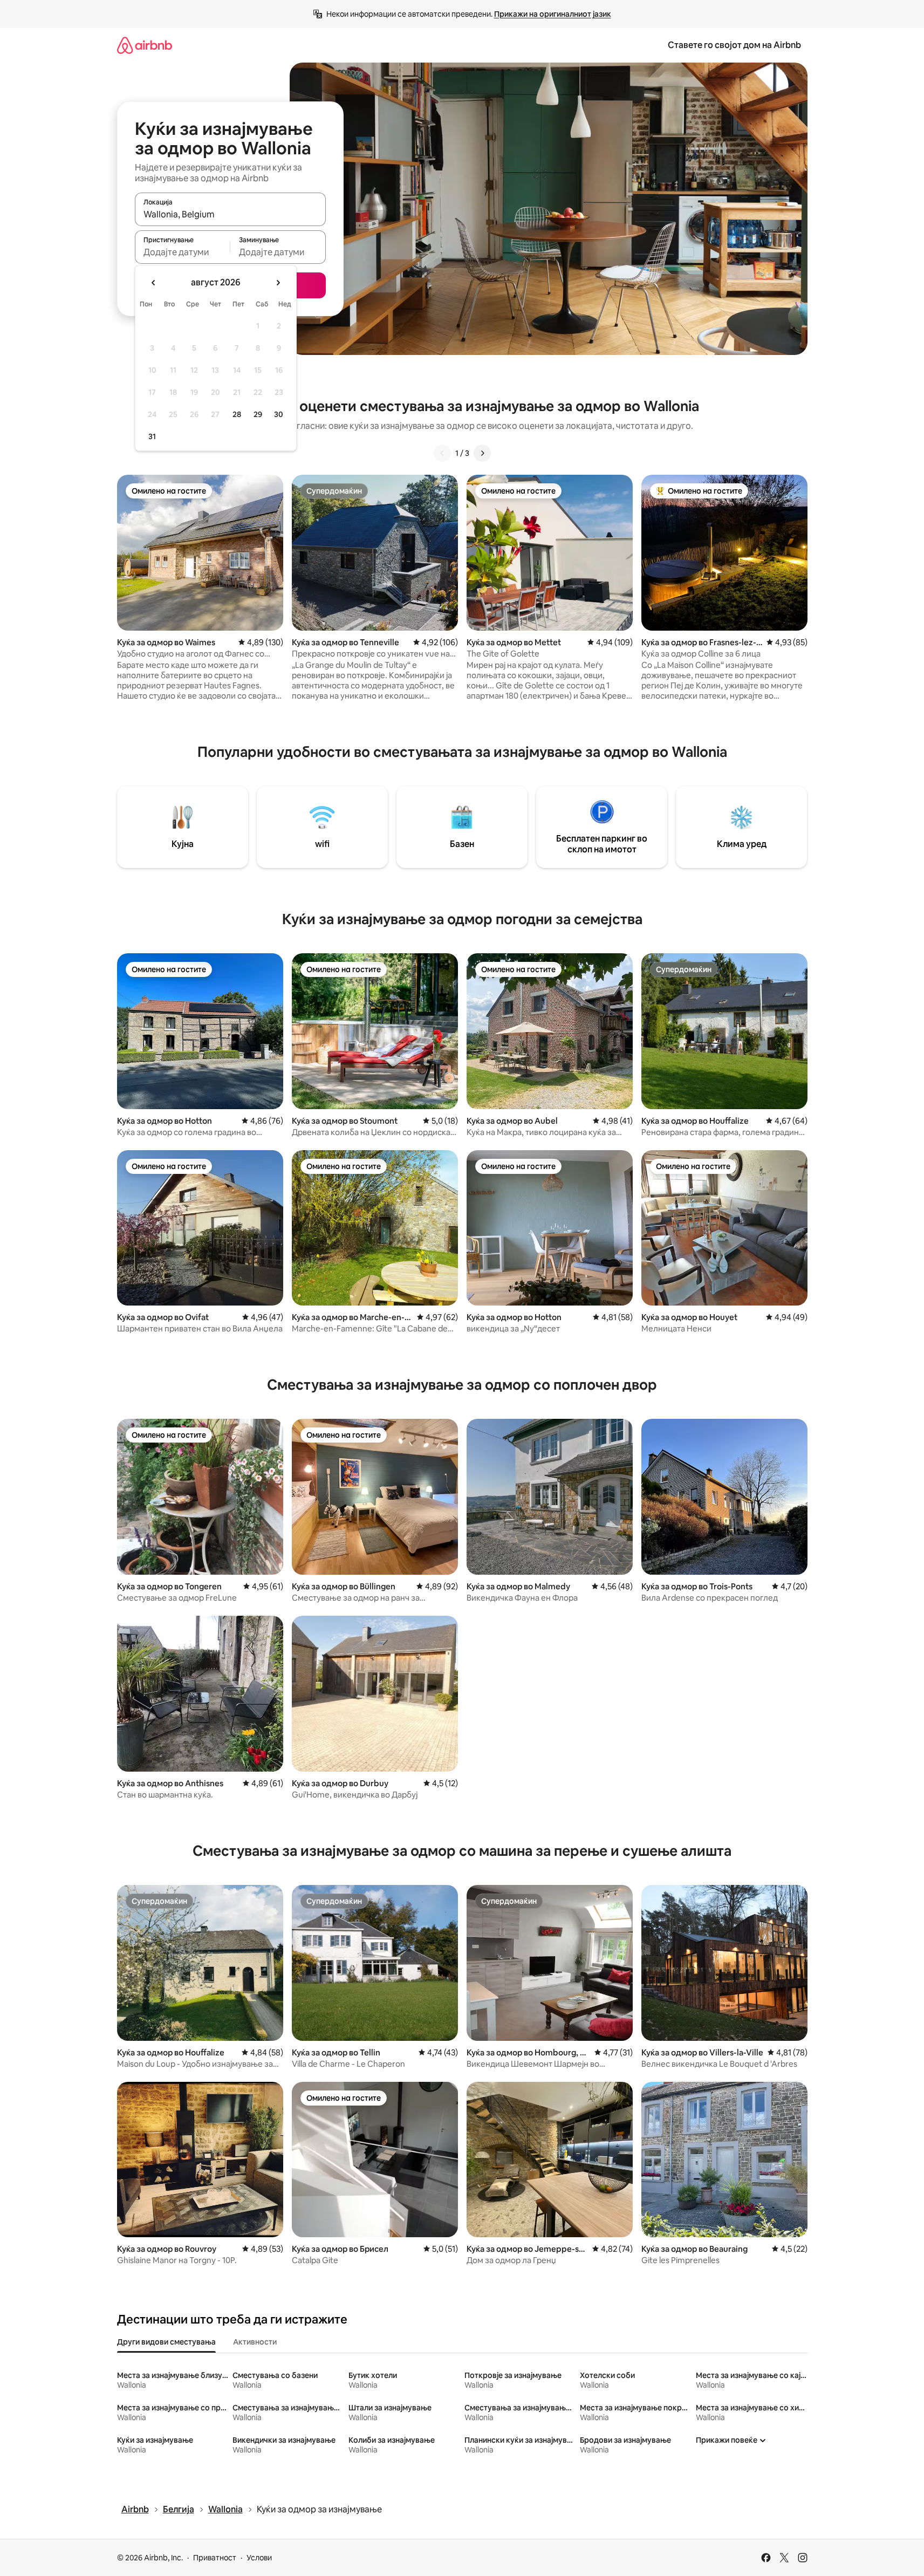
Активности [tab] (255, 2342)
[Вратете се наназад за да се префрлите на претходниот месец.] (154, 283)
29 (258, 414)
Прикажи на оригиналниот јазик (553, 14)
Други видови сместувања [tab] (166, 2342)
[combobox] (230, 214)
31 (152, 436)
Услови (259, 2558)
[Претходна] (442, 453)
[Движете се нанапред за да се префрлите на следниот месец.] (278, 283)
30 (279, 414)
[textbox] (183, 252)
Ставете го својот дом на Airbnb (734, 45)
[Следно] (482, 453)
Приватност (215, 2558)
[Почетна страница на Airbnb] (145, 45)
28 (237, 414)
